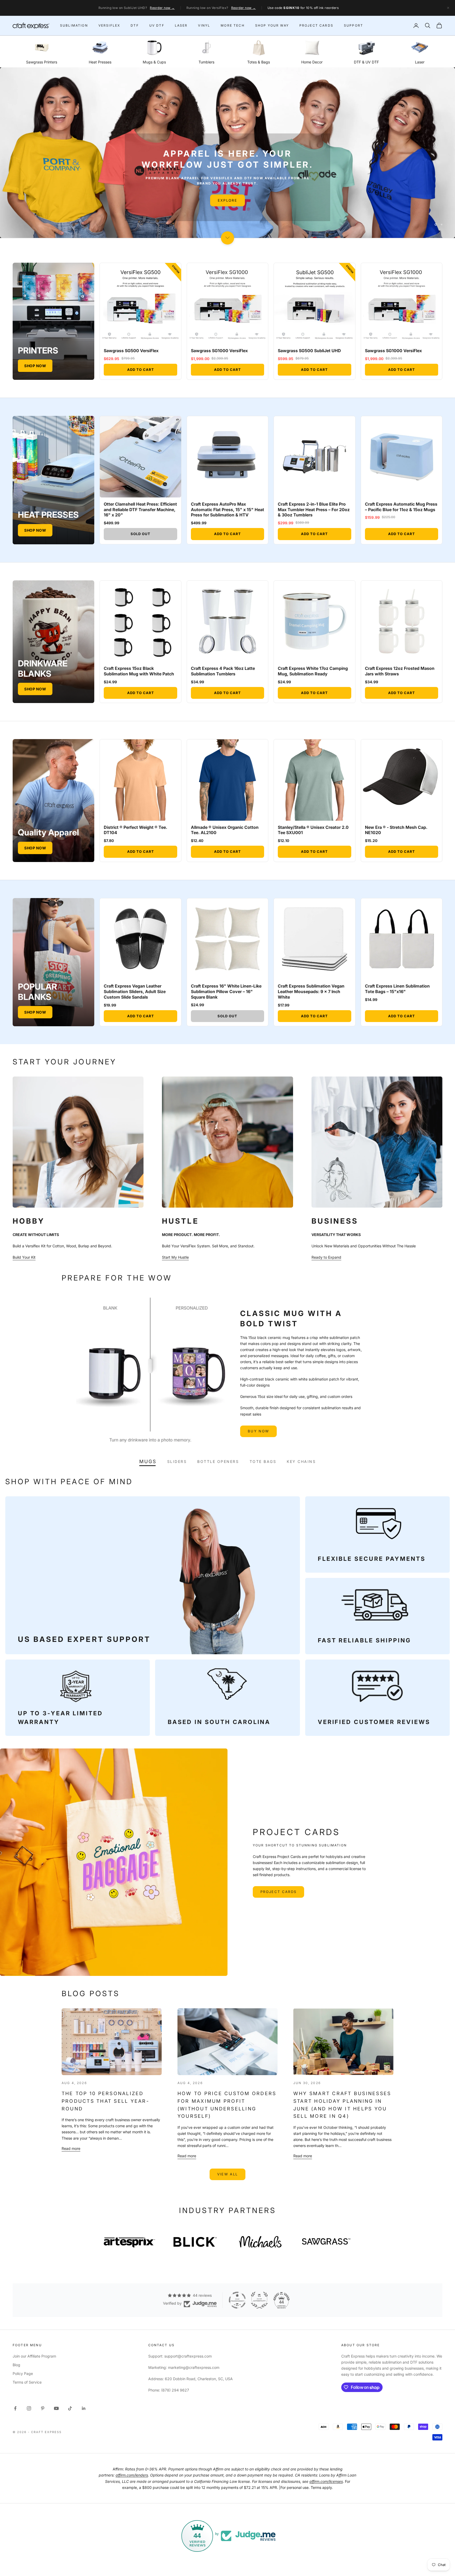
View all (228, 2174)
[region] (227, 153)
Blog (16, 2365)
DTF (135, 25)
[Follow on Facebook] (15, 2408)
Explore (227, 208)
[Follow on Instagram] (29, 2408)
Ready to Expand (326, 1257)
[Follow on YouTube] (56, 2408)
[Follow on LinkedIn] (84, 2408)
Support (353, 25)
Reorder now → (162, 8)
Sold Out (140, 534)
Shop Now (35, 366)
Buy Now (258, 1431)
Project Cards (316, 25)
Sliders (177, 1461)
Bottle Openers (218, 1461)
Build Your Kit (24, 1257)
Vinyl (204, 25)
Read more (71, 2148)
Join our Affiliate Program (34, 2356)
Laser (181, 25)
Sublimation (74, 25)
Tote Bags (263, 1461)
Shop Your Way (272, 25)
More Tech (233, 25)
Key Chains (301, 1461)
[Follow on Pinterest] (43, 2408)
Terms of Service (27, 2382)
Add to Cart (141, 370)
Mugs (148, 1462)
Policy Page (23, 2373)
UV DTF (157, 25)
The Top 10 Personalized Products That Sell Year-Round (105, 2101)
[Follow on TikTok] (70, 2408)
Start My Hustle (175, 1257)
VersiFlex (109, 25)
